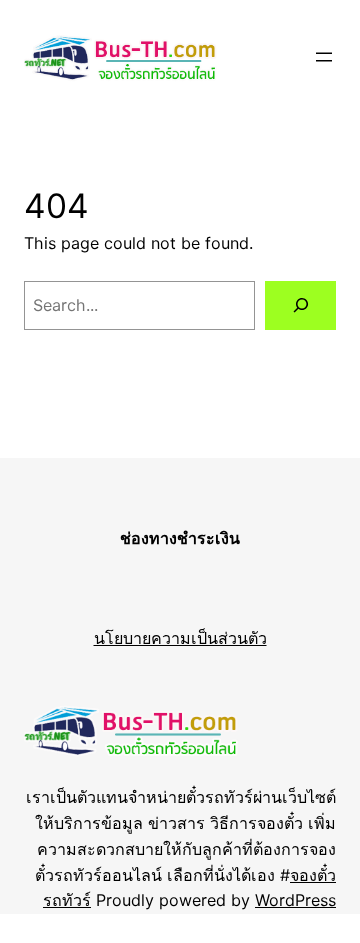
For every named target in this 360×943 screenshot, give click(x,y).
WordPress (295, 900)
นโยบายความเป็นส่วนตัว (180, 638)
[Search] (300, 305)
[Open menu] (324, 57)
